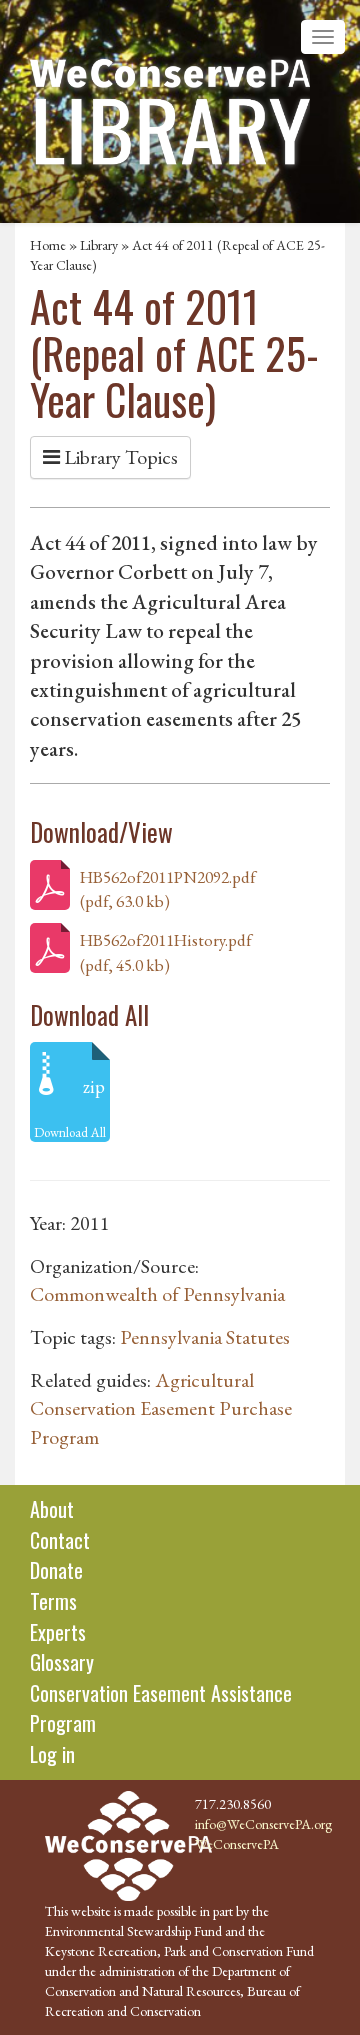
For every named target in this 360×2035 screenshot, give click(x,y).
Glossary (62, 1662)
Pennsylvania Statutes (205, 1337)
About (52, 1509)
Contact (60, 1540)
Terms (53, 1601)
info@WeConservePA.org (263, 1824)
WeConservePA (237, 1844)
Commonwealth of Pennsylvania (157, 1294)
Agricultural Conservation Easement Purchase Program (161, 1408)
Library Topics (119, 457)
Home (48, 245)
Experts (58, 1632)
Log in (52, 1754)
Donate (56, 1570)
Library (99, 245)
